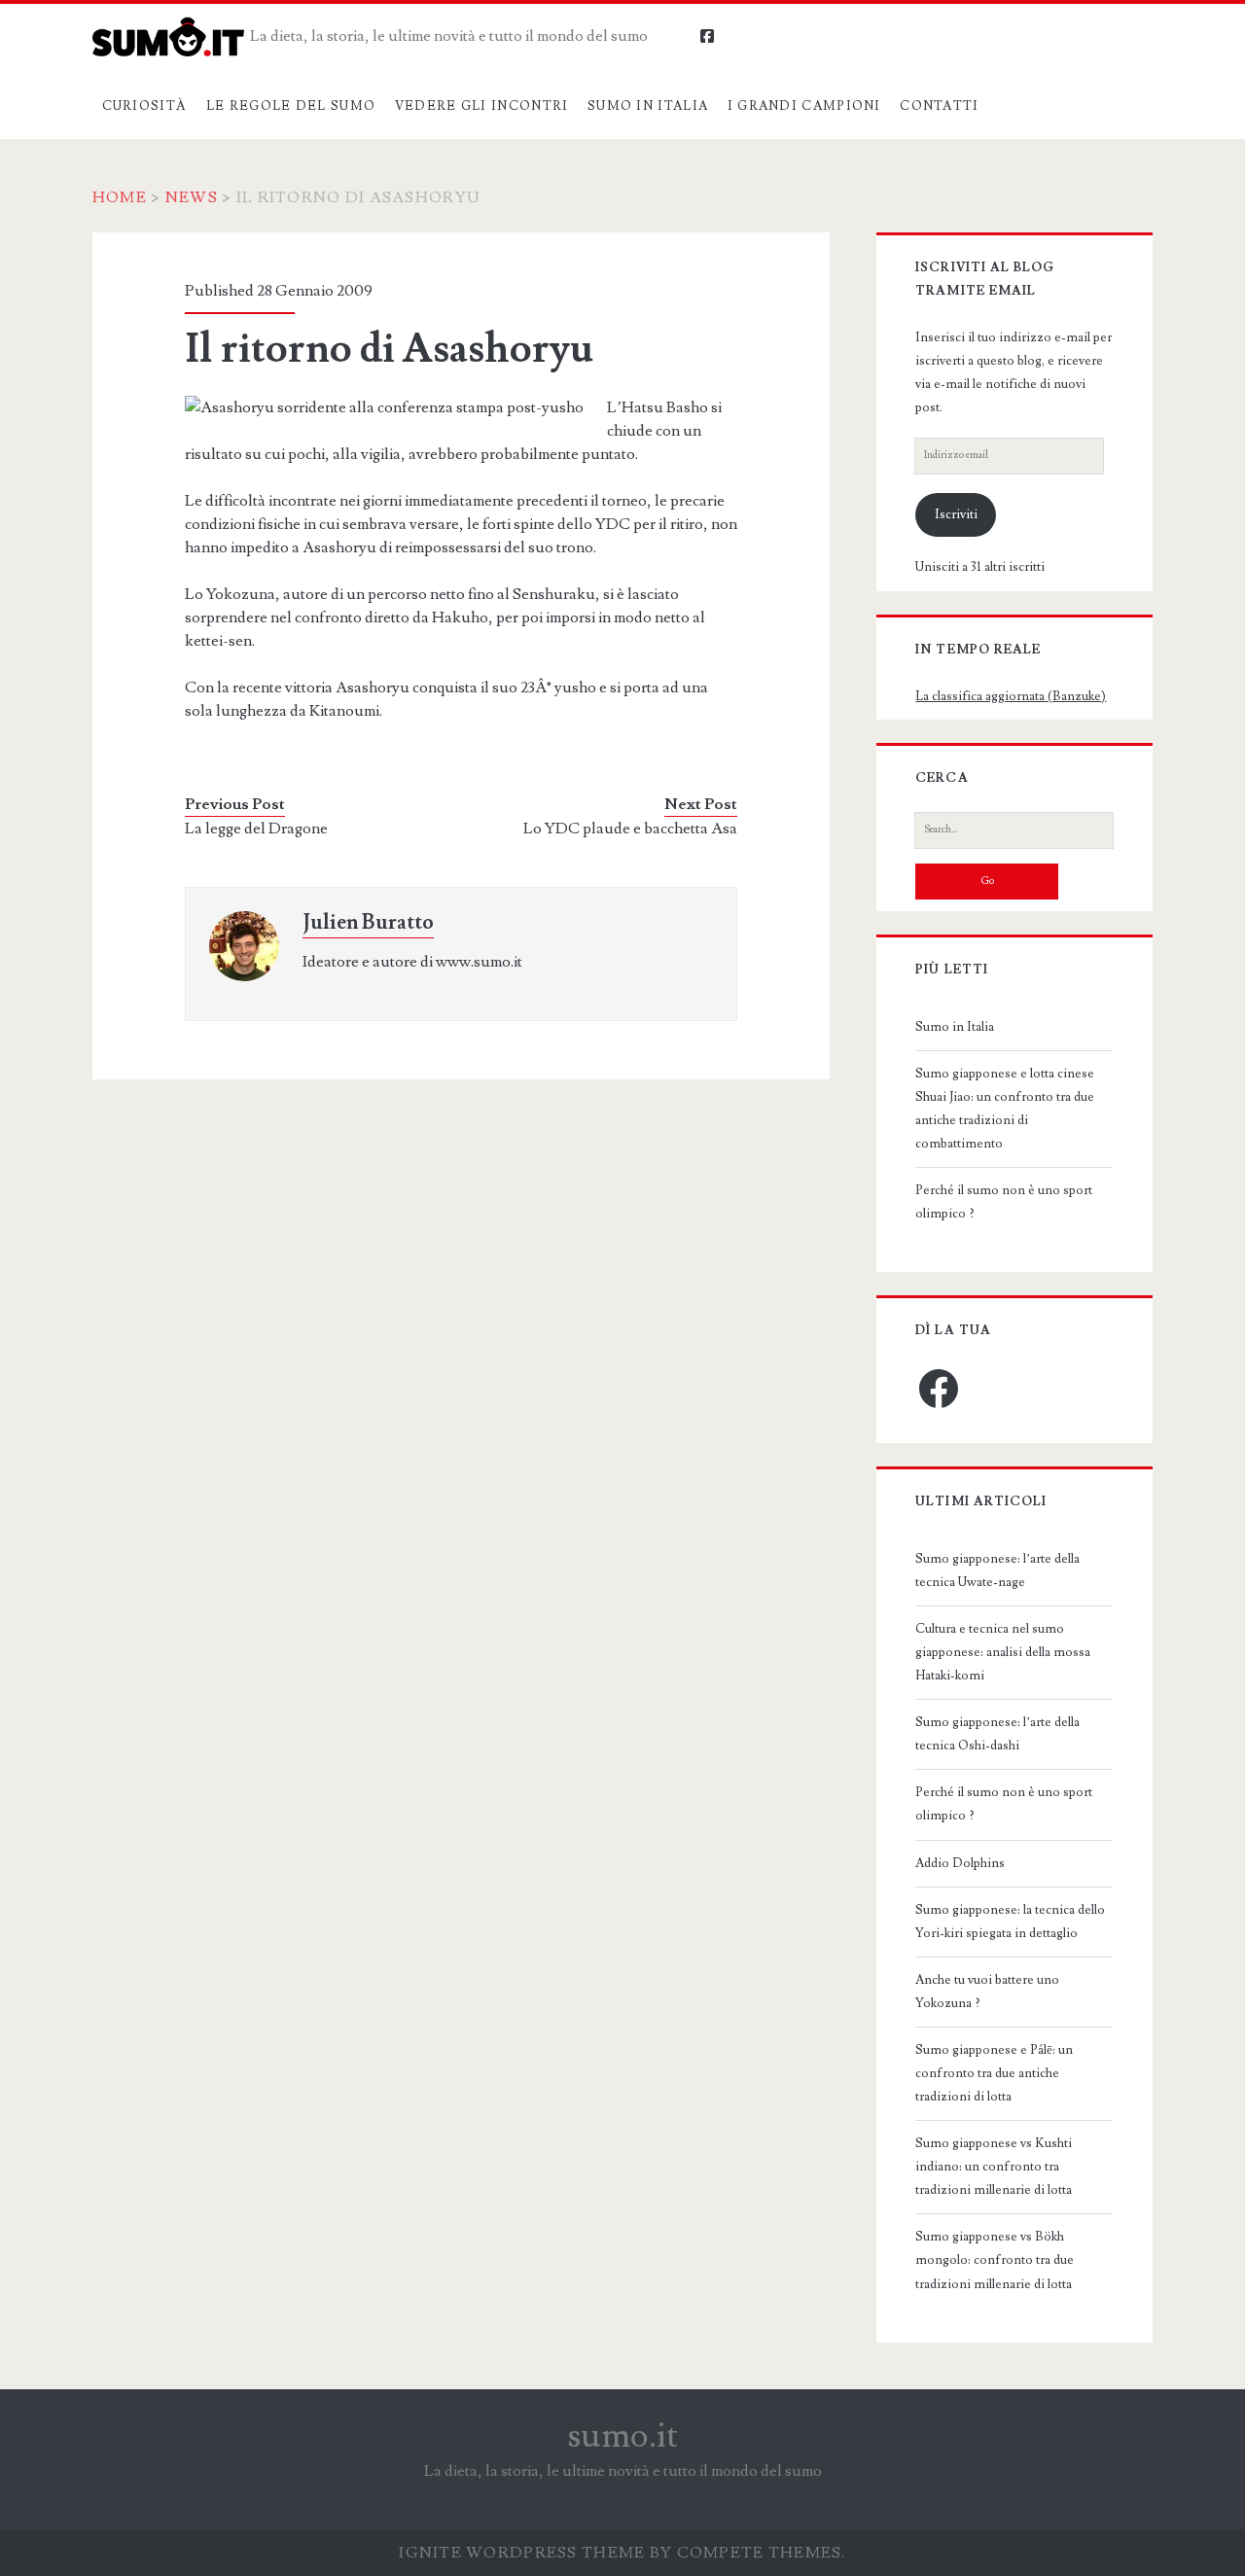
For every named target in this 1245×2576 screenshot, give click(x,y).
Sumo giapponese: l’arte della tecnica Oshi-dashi (997, 1734)
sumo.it (623, 2436)
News (192, 197)
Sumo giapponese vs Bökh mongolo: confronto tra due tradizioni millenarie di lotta (995, 2260)
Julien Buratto (368, 922)
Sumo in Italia (648, 106)
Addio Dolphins (960, 1863)
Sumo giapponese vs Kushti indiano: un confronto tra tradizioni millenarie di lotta (994, 2167)
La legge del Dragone (256, 829)
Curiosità (145, 106)
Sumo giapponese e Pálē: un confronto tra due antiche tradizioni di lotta (994, 2073)
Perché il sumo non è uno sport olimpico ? (1004, 1202)
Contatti (939, 106)
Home (120, 197)
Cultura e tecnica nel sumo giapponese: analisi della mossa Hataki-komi (1003, 1652)
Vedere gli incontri (482, 106)
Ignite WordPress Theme (522, 2553)
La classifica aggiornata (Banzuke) (1011, 696)
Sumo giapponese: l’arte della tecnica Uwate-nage (997, 1570)
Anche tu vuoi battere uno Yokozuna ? (987, 1992)
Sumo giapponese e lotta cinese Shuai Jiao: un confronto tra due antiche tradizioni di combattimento (1005, 1109)
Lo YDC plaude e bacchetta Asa (630, 829)
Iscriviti (956, 514)
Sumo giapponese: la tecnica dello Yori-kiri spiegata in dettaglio (1010, 1922)
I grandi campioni (804, 106)
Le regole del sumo (291, 106)
